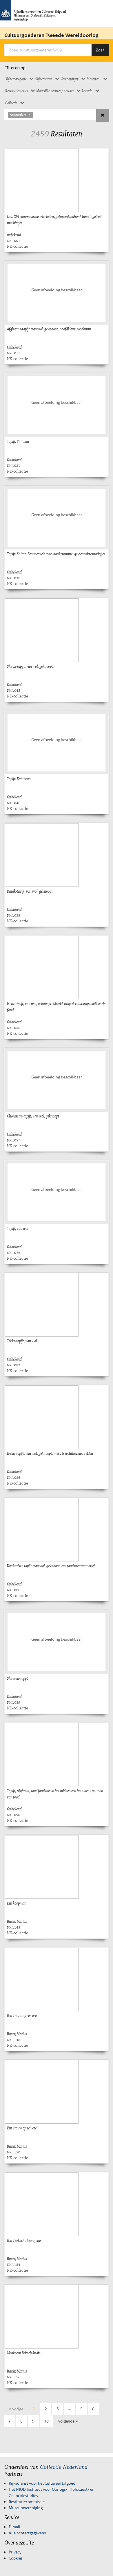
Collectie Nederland (64, 2467)
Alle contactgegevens (27, 2533)
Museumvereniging (26, 2508)
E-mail (14, 2527)
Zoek (100, 50)
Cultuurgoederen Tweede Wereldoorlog (51, 35)
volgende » (68, 2421)
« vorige (16, 2409)
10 (46, 2421)
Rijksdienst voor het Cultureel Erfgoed (42, 2483)
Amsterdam (18, 115)
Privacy (15, 2552)
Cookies (16, 2558)
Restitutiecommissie (27, 2502)
